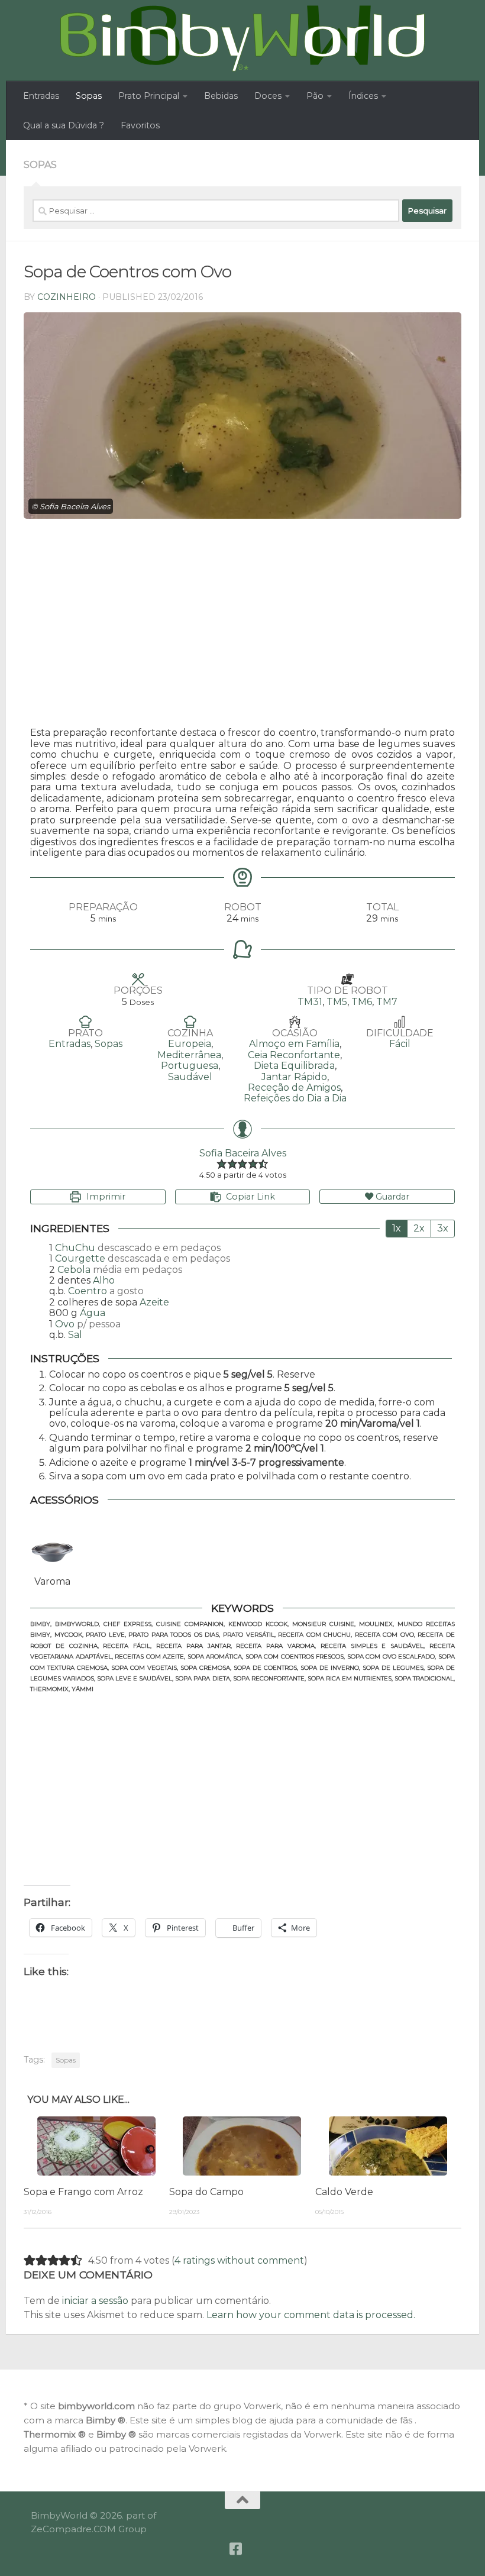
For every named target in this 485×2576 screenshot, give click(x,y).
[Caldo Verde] (388, 2146)
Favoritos (140, 125)
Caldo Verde (344, 2192)
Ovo (65, 1324)
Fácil (400, 1044)
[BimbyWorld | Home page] (242, 38)
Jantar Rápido (294, 1077)
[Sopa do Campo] (242, 2146)
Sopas (89, 96)
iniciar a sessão (95, 2301)
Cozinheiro (67, 297)
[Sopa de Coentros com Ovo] (242, 416)
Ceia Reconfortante (294, 1055)
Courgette (80, 1258)
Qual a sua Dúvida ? (64, 125)
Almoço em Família (294, 1044)
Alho (104, 1280)
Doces (268, 96)
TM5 (337, 1002)
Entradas (41, 96)
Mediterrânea (189, 1055)
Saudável (190, 1077)
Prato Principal (149, 96)
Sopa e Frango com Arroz (83, 2192)
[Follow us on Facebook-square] (235, 2549)
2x (419, 1228)
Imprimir (105, 1197)
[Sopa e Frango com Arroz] (96, 2146)
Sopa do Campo (206, 2192)
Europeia (190, 1044)
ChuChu (75, 1248)
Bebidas (221, 96)
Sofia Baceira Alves (243, 1153)
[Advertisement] (242, 626)
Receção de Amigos (294, 1087)
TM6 (362, 1002)
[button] (222, 1164)
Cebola (74, 1270)
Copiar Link (250, 1197)
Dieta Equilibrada (294, 1066)
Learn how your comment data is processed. (311, 2315)
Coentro (88, 1291)
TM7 (387, 1002)
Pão (315, 96)
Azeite (154, 1302)
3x (443, 1228)
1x (397, 1228)
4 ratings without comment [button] (239, 2260)
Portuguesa (190, 1066)
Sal (75, 1335)
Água (93, 1313)
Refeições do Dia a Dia (295, 1098)
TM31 (310, 1002)
